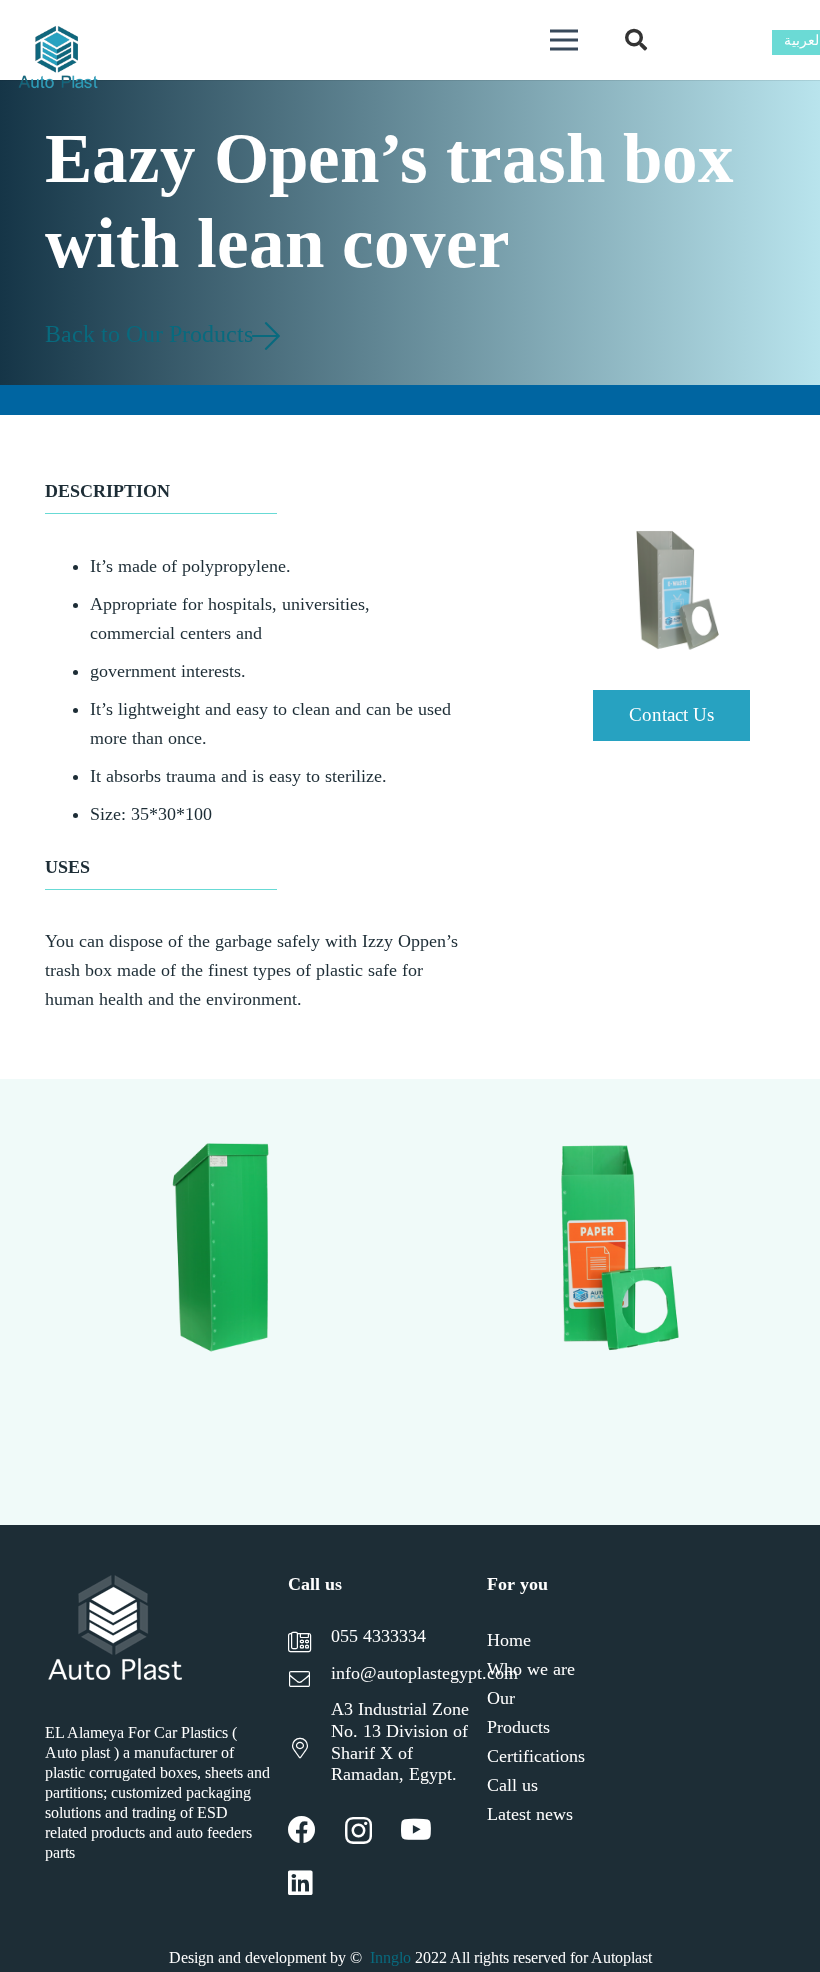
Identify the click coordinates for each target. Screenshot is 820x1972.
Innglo (390, 1957)
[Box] (521, 1302)
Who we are (531, 1669)
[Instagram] (358, 1831)
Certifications (536, 1756)
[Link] (58, 60)
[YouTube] (416, 1830)
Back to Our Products (152, 334)
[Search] (636, 40)
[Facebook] (302, 1830)
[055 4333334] (309, 1644)
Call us (512, 1785)
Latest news (530, 1814)
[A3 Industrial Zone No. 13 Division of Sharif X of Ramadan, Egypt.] (309, 1750)
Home (509, 1640)
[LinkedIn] (300, 1883)
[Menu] (563, 40)
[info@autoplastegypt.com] (309, 1681)
